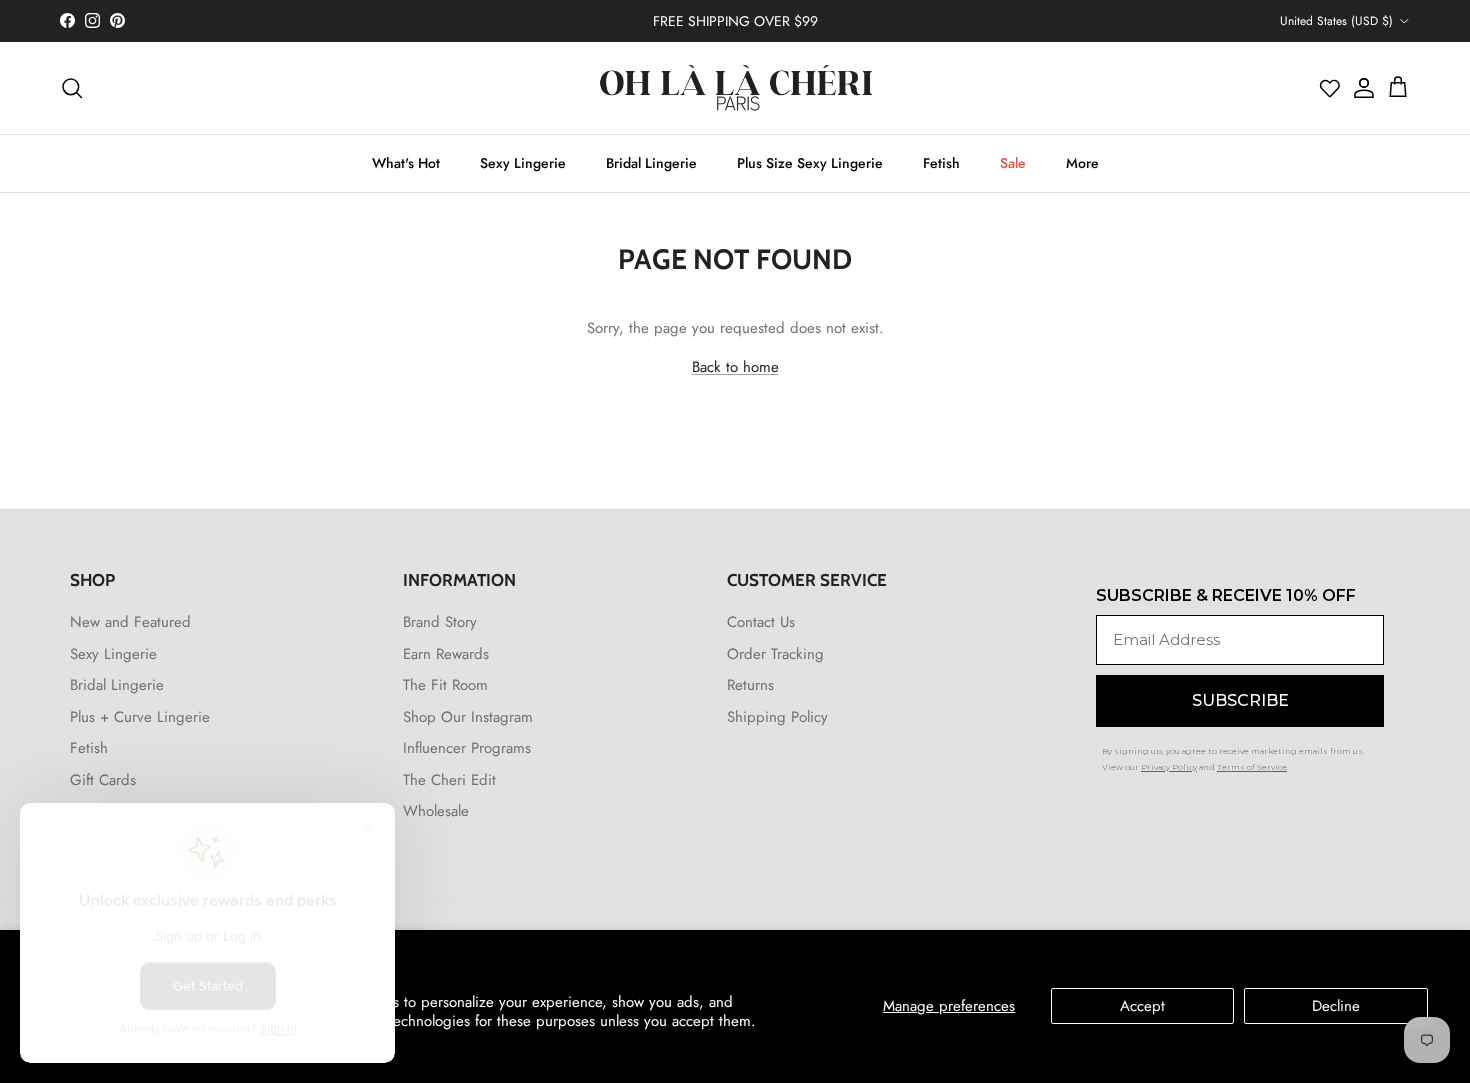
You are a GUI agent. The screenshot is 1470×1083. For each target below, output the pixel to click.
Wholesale (436, 811)
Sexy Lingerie (523, 163)
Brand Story (440, 622)
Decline (1336, 1006)
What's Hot (406, 163)
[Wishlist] (1330, 88)
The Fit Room (445, 685)
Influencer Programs (467, 748)
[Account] (1359, 88)
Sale (1013, 163)
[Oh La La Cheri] (735, 88)
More (1082, 163)
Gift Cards (103, 780)
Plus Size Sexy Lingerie (810, 163)
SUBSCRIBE (1240, 700)
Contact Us (761, 622)
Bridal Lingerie (651, 163)
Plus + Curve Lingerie (140, 717)
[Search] (72, 88)
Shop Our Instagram (468, 717)
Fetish (941, 163)
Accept (1142, 1006)
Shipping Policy (777, 717)
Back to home (735, 367)
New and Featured (130, 622)
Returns (750, 685)
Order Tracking (775, 654)
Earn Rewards (446, 654)
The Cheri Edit (449, 780)
